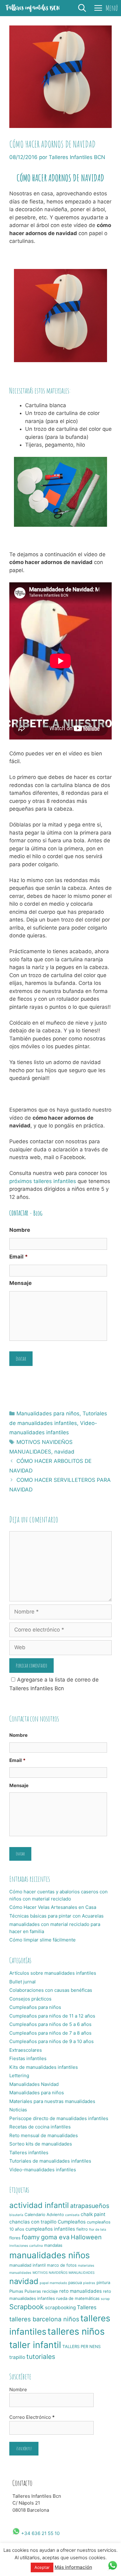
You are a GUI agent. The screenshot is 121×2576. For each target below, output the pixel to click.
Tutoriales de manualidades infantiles (50, 2161)
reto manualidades (81, 2291)
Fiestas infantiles (28, 2058)
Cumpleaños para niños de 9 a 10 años (52, 2041)
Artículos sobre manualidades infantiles (53, 1973)
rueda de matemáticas (78, 2298)
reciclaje (50, 2291)
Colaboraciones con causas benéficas (51, 1990)
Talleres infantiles (29, 2153)
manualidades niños (49, 2255)
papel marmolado (53, 2283)
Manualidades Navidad (34, 2084)
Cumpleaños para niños (35, 2007)
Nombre (20, 1230)
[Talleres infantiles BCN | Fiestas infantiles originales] (33, 8)
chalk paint (93, 2214)
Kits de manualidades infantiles (44, 2067)
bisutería (16, 2215)
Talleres (87, 2307)
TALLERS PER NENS (81, 2346)
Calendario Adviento (44, 2214)
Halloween (86, 2237)
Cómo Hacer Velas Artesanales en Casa (53, 1907)
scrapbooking (60, 2307)
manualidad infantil (27, 2265)
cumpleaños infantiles (50, 2229)
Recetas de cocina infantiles (40, 2127)
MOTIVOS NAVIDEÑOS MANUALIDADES (64, 2273)
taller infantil (35, 2345)
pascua (75, 2282)
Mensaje (20, 1283)
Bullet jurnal (22, 1982)
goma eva (55, 2237)
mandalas (53, 2245)
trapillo (17, 2357)
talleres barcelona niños (44, 2319)
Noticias (18, 2110)
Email (19, 1257)
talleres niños (76, 2331)
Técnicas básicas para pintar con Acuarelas (56, 1916)
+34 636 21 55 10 (40, 2533)
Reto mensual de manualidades (44, 2135)
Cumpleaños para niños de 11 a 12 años (52, 2016)
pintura (103, 2282)
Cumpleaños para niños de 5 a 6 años (50, 2024)
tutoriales (41, 2357)
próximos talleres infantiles (43, 1181)
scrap (105, 2299)
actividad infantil (39, 2205)
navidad (64, 1452)
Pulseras (33, 2291)
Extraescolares (26, 2050)
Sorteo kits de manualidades (41, 2144)
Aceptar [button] (42, 2567)
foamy (31, 2237)
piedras (89, 2283)
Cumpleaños (72, 2222)
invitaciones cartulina (26, 2246)
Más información (73, 2567)
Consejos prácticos (30, 1999)
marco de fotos (62, 2265)
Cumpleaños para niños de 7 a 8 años (50, 2033)
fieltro (82, 2229)
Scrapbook (27, 2307)
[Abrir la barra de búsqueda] (82, 8)
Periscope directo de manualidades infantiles (59, 2118)
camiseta (72, 2215)
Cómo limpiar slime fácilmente (43, 1940)
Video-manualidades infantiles (43, 2170)
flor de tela (98, 2230)
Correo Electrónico (32, 2417)
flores (15, 2238)
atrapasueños (90, 2206)
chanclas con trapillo (33, 2222)
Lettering (19, 2075)
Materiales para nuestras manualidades (52, 2101)
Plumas (16, 2291)
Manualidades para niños (48, 1413)
